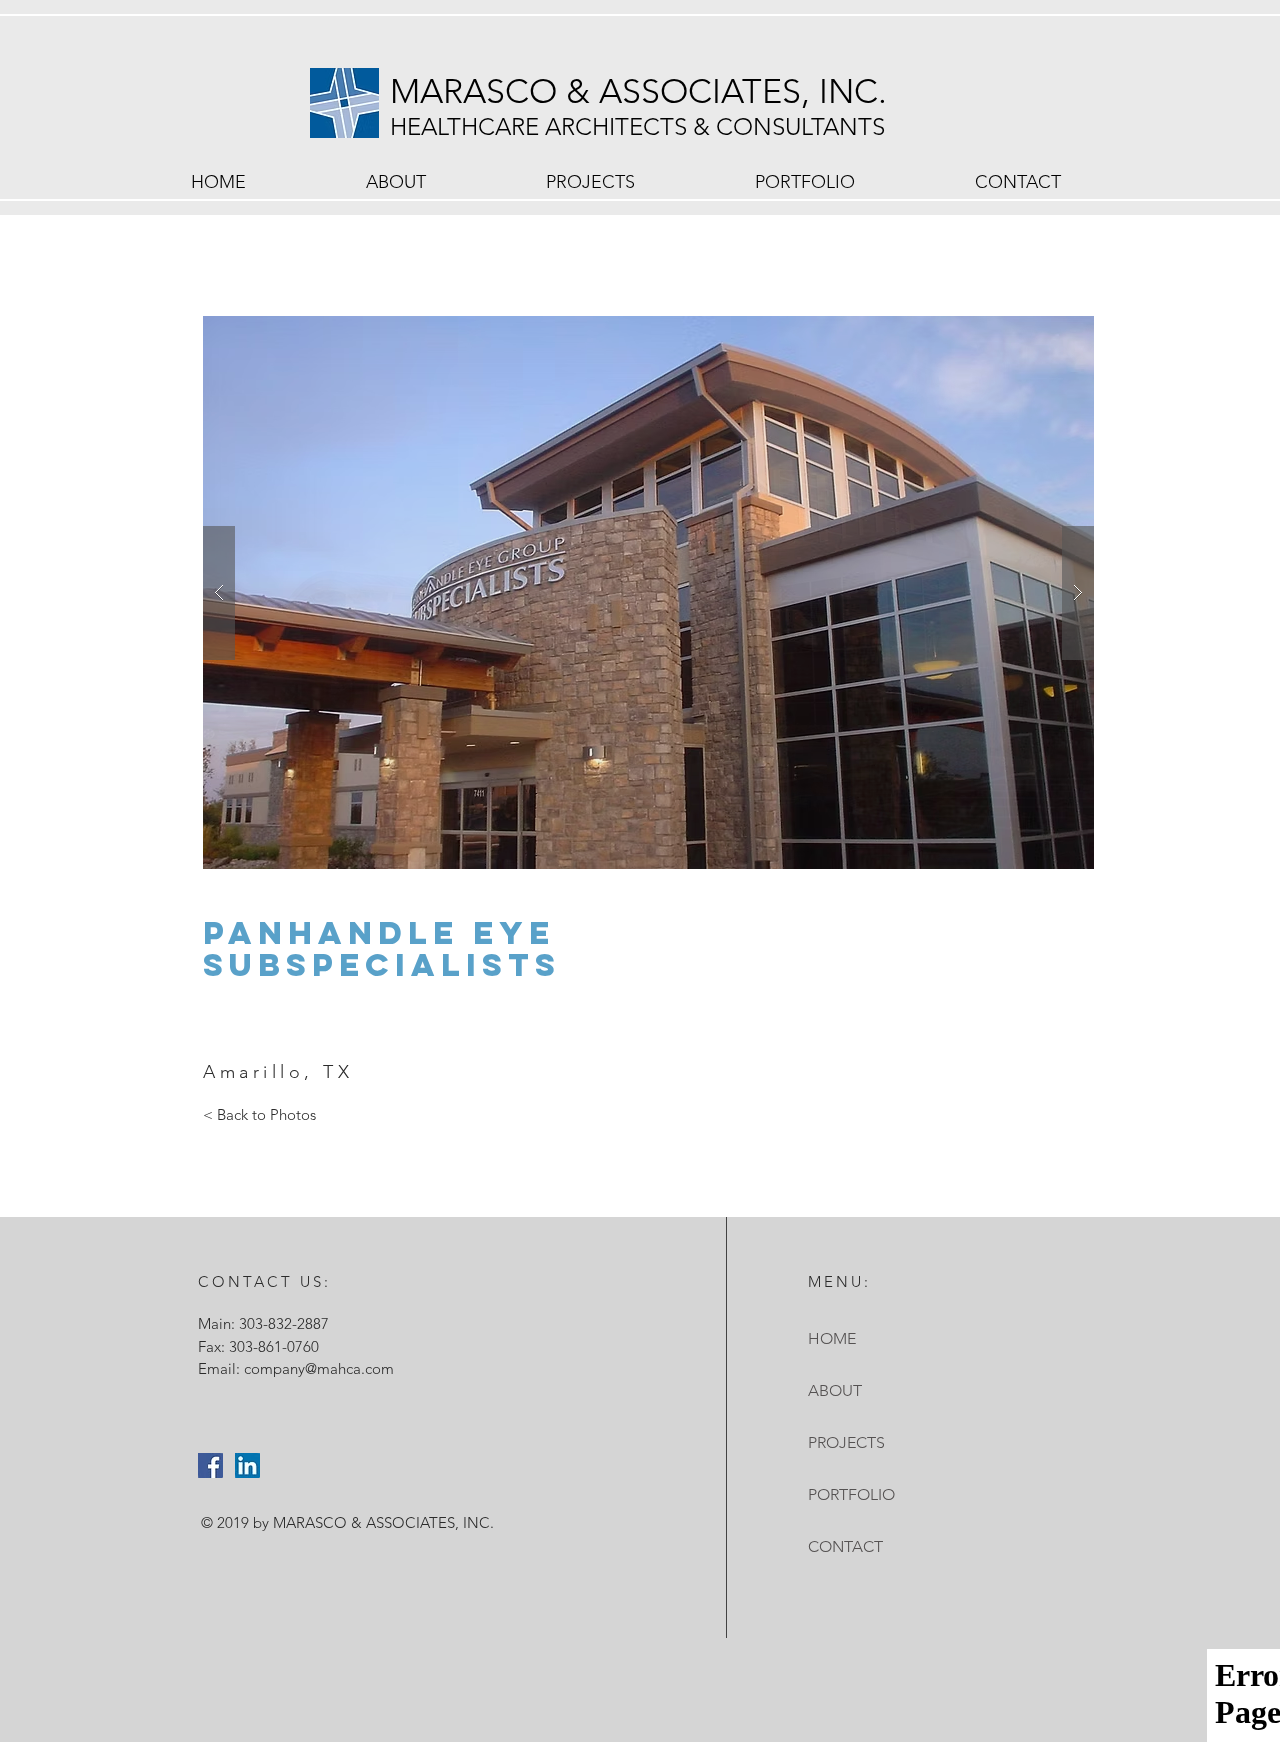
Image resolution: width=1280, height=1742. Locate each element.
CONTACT (845, 1546)
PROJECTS (846, 1442)
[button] (648, 592)
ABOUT (835, 1390)
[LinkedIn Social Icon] (247, 1465)
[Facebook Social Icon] (210, 1465)
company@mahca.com (319, 1368)
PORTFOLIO (851, 1494)
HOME (832, 1338)
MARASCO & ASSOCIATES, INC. (643, 91)
